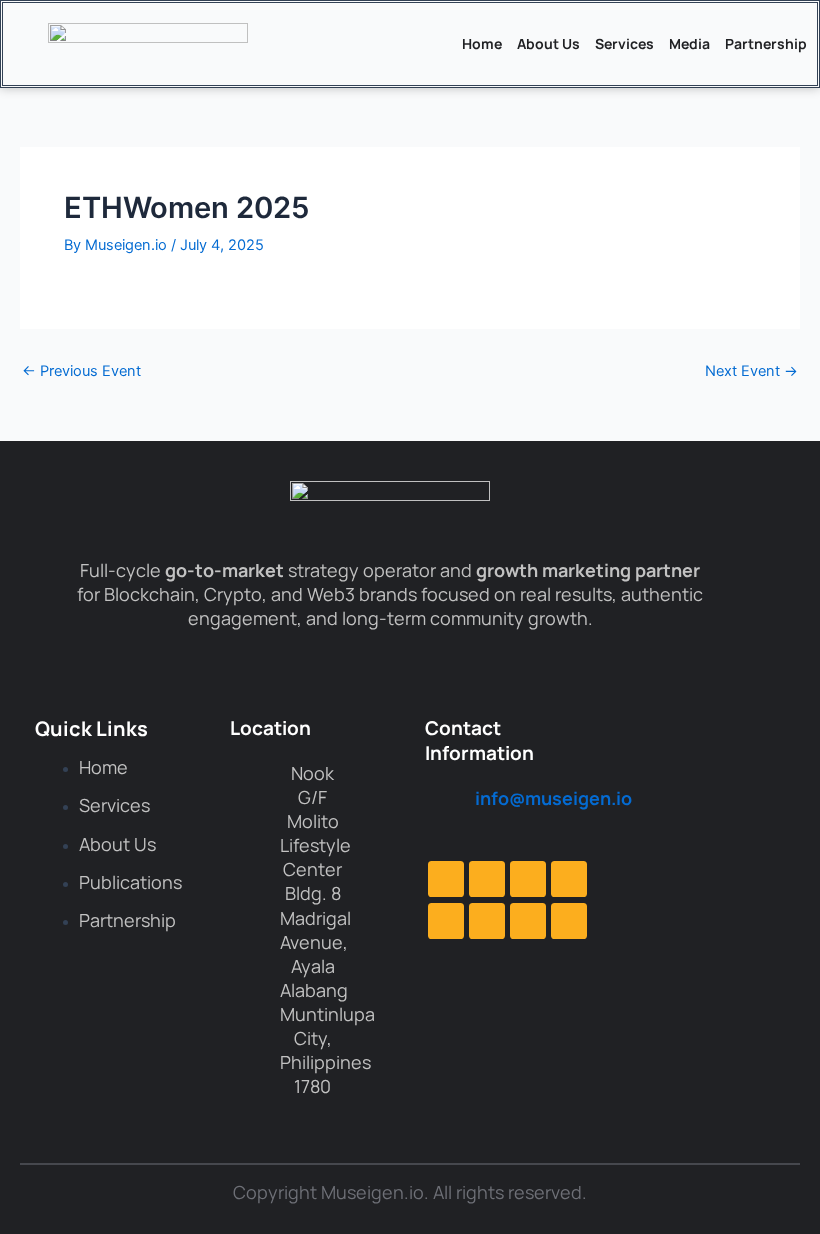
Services (624, 43)
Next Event (751, 371)
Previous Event (81, 371)
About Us (548, 43)
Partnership (766, 43)
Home (482, 43)
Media (689, 43)
